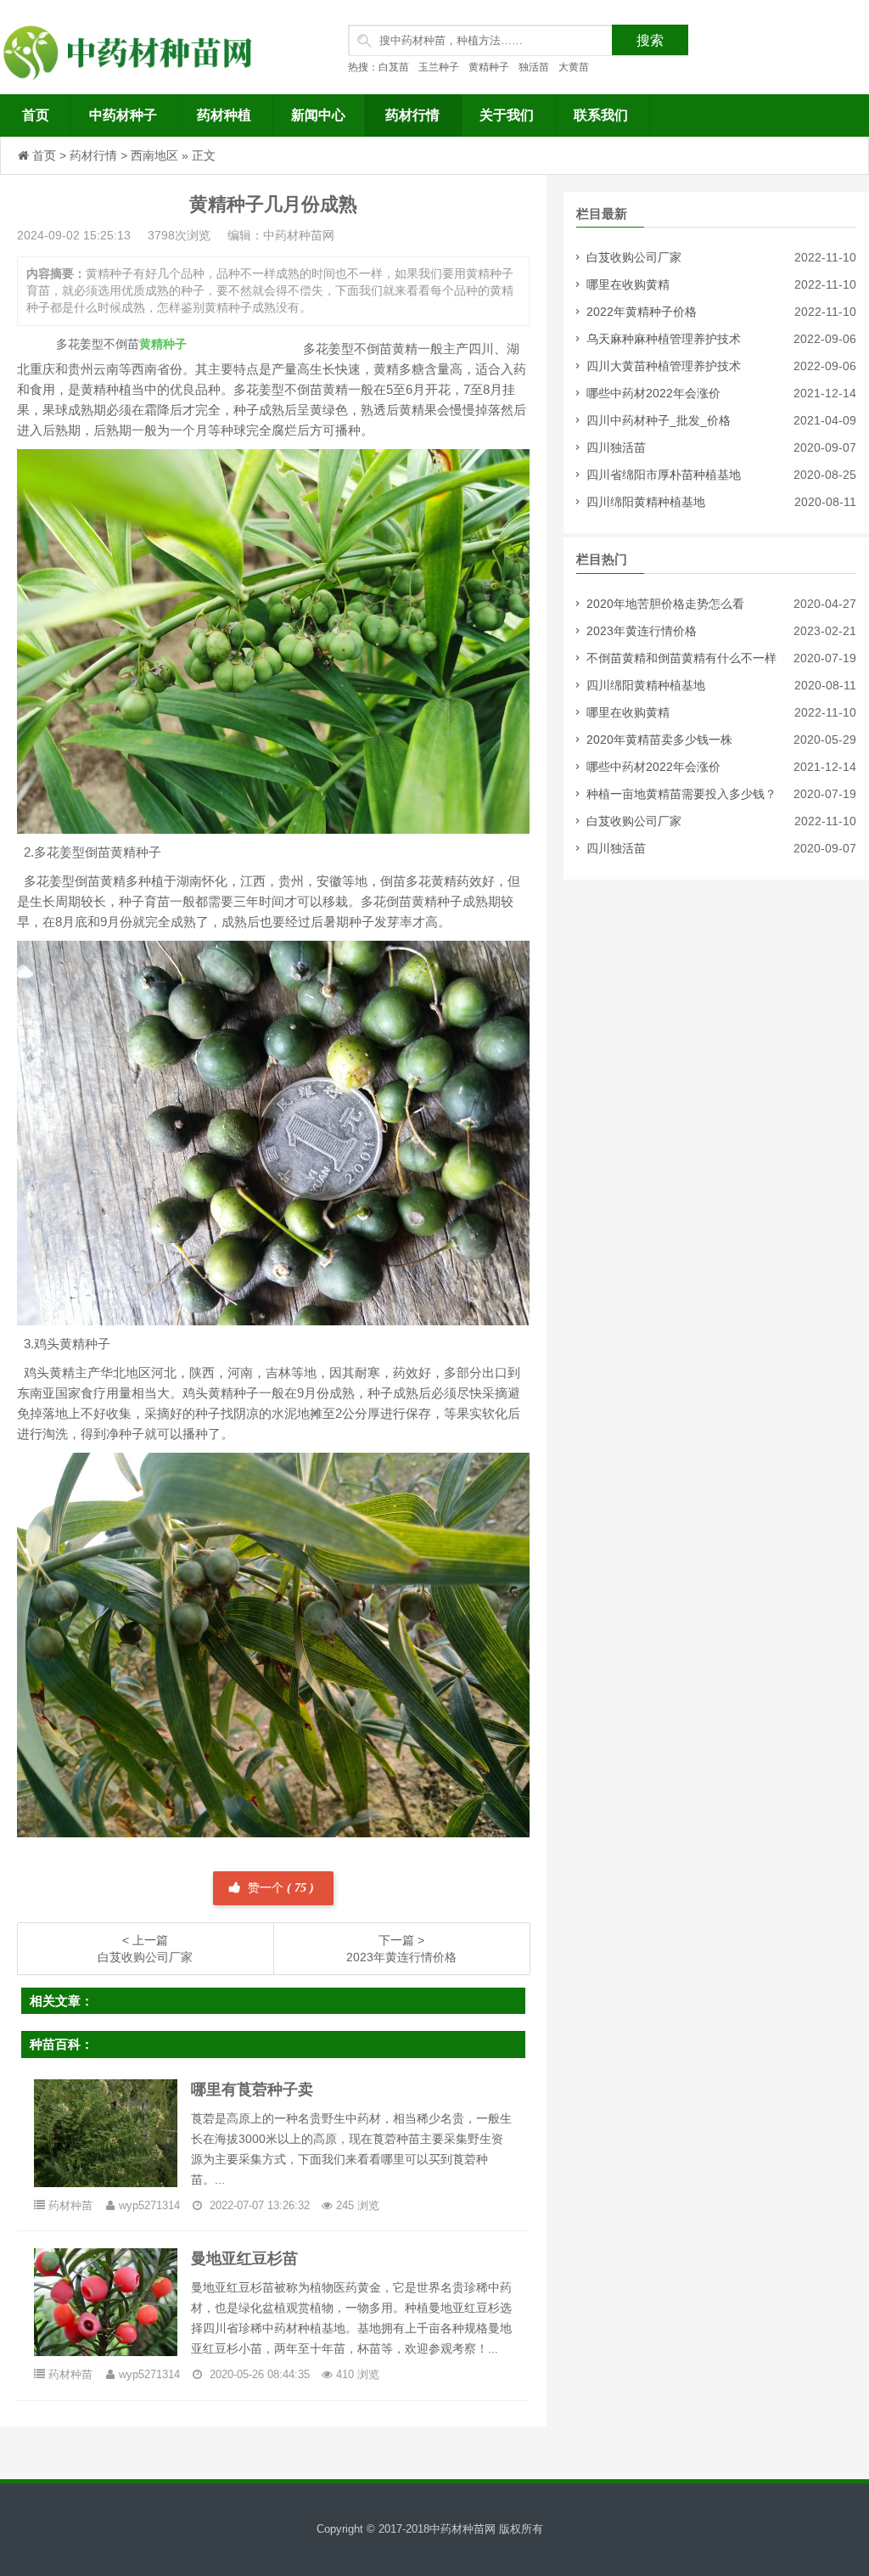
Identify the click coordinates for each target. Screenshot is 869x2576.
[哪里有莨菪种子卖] (106, 2132)
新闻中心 (318, 115)
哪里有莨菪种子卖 (252, 2089)
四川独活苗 (616, 447)
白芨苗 (394, 67)
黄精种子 (489, 67)
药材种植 (224, 115)
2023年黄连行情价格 (642, 631)
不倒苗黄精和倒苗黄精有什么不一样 (681, 658)
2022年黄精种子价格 (642, 312)
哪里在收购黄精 (628, 284)
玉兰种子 (439, 67)
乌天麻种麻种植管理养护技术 (664, 339)
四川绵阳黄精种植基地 (646, 502)
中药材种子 (123, 115)
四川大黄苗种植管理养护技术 (664, 366)
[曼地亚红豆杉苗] (106, 2301)
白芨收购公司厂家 (634, 257)
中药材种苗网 (463, 2529)
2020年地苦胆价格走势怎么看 (665, 604)
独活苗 (534, 67)
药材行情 (412, 115)
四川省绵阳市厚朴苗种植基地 (664, 475)
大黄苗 (574, 67)
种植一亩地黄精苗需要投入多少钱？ (681, 794)
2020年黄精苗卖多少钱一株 (659, 740)
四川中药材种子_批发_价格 (659, 420)
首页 (36, 115)
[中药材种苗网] (132, 47)
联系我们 (601, 115)
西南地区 (154, 155)
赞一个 (279, 1888)
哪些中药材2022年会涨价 (653, 393)
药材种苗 (70, 2205)
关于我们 (507, 115)
